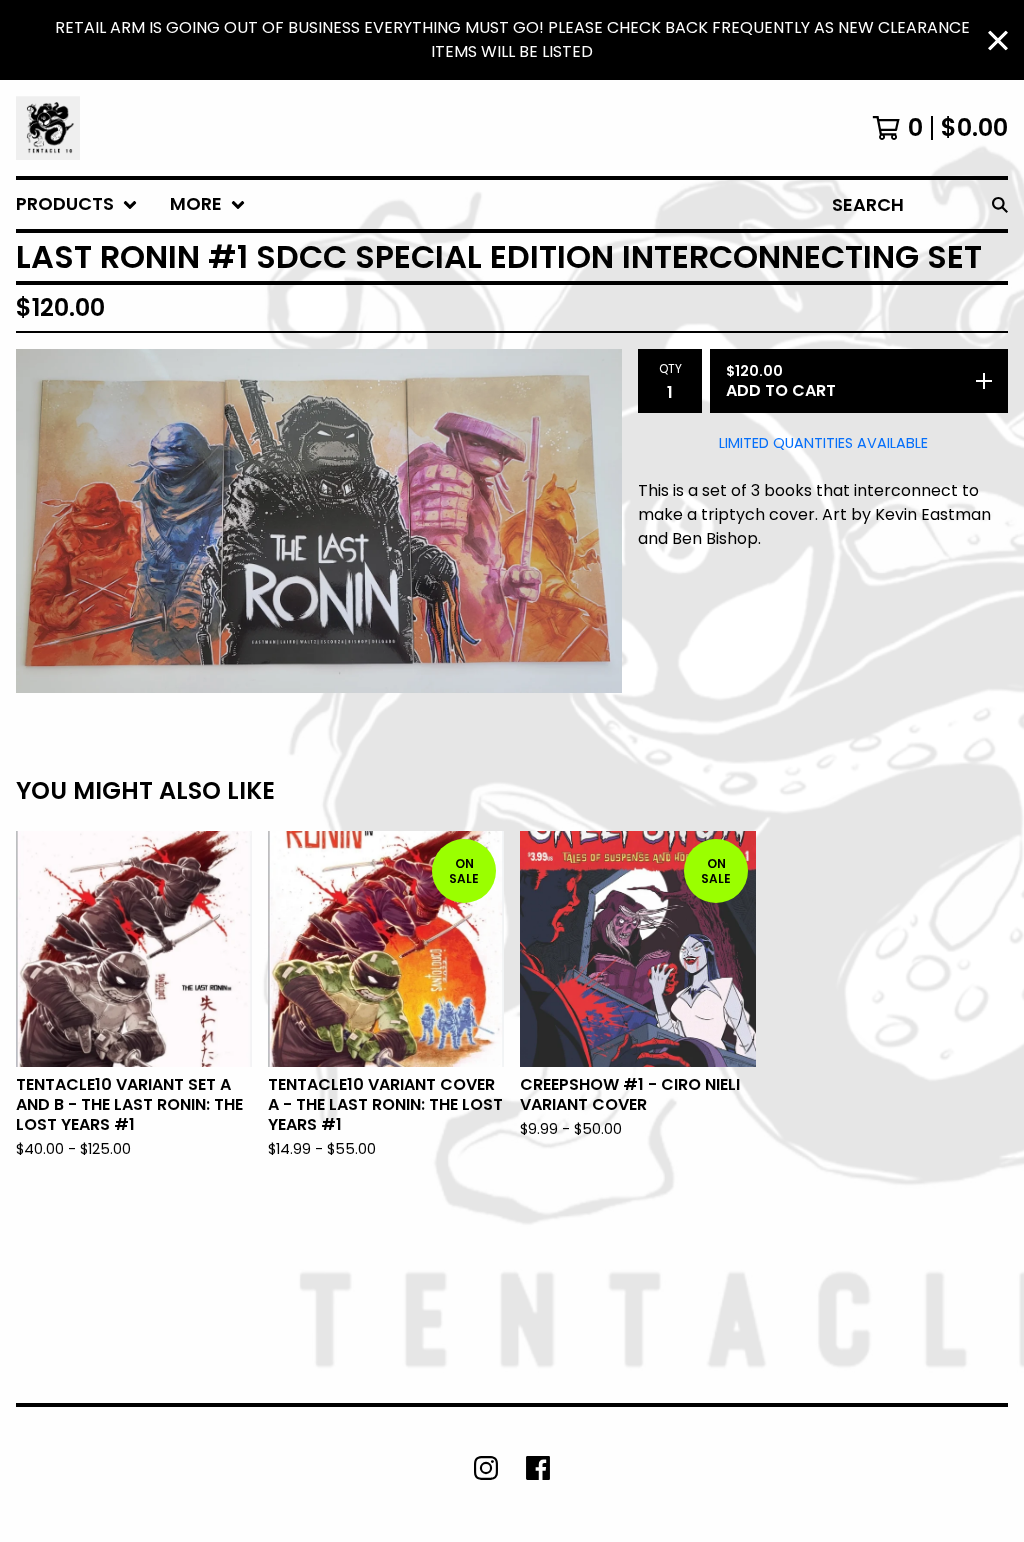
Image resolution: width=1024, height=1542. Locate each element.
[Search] (1000, 204)
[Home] (48, 128)
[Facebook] (538, 1468)
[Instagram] (486, 1468)
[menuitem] (77, 204)
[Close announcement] (998, 40)
